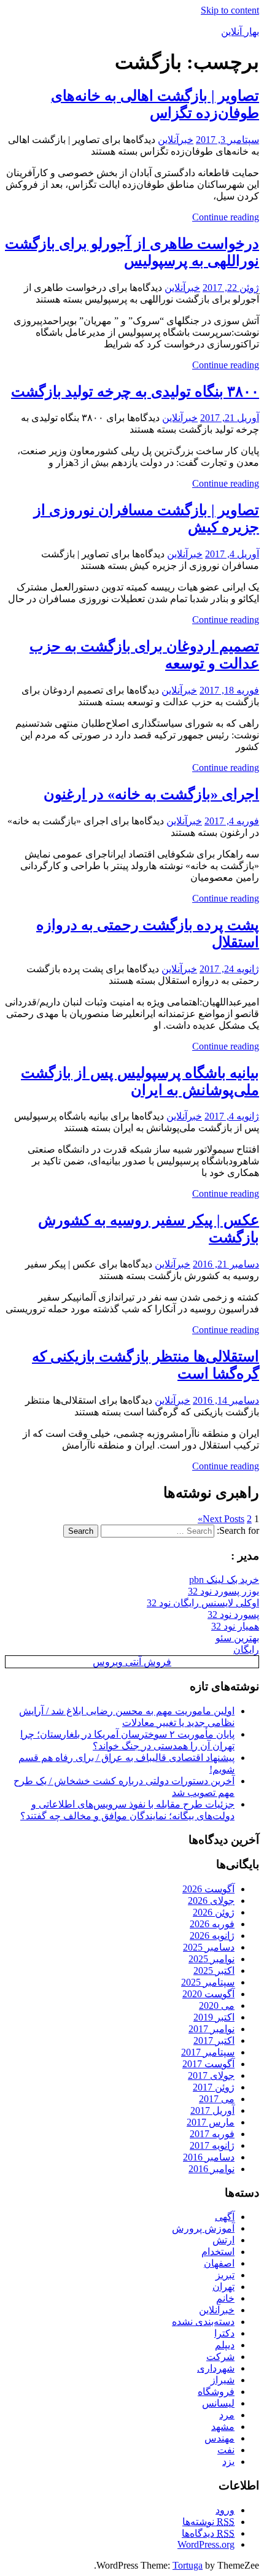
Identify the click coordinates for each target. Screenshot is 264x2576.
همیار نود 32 (235, 1626)
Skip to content (230, 10)
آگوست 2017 (208, 2064)
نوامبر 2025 (212, 1959)
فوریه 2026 (212, 1924)
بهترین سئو (237, 1638)
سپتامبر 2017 (208, 2052)
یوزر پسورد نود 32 (223, 1591)
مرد (227, 2415)
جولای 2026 (211, 1901)
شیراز (223, 2380)
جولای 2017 (211, 2075)
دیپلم (225, 2345)
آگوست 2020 (208, 1994)
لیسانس (218, 2403)
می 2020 (217, 2005)
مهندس (219, 2438)
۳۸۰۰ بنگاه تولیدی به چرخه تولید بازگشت (135, 392)
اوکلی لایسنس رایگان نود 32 (203, 1603)
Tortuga (188, 2565)
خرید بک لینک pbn (224, 1580)
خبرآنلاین (176, 140)
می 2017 (217, 2099)
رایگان (246, 1650)
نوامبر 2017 (212, 2029)
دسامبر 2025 (209, 1947)
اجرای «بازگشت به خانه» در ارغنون (151, 794)
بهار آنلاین (240, 32)
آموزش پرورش (203, 2228)
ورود (225, 2510)
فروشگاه (216, 2392)
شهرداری (216, 2368)
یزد (228, 2462)
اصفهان (219, 2263)
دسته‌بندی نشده (203, 2322)
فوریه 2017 (212, 2134)
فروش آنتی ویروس (132, 1662)
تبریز (225, 2275)
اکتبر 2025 (214, 1971)
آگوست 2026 (208, 1889)
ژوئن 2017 (214, 2087)
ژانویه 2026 (212, 1936)
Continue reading (226, 217)
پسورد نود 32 (233, 1615)
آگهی (225, 2217)
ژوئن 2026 (214, 1912)
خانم (225, 2298)
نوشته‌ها (208, 2522)
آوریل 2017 (212, 2110)
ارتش (223, 2240)
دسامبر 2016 (209, 2157)
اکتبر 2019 (214, 2017)
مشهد (223, 2427)
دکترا (224, 2333)
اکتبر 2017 (214, 2040)
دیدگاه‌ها (208, 2533)
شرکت (220, 2357)
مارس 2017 (211, 2122)
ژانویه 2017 (212, 2145)
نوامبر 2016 (212, 2169)
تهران (223, 2287)
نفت (226, 2450)
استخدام (218, 2252)
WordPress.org (206, 2544)
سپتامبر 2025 (208, 1982)
